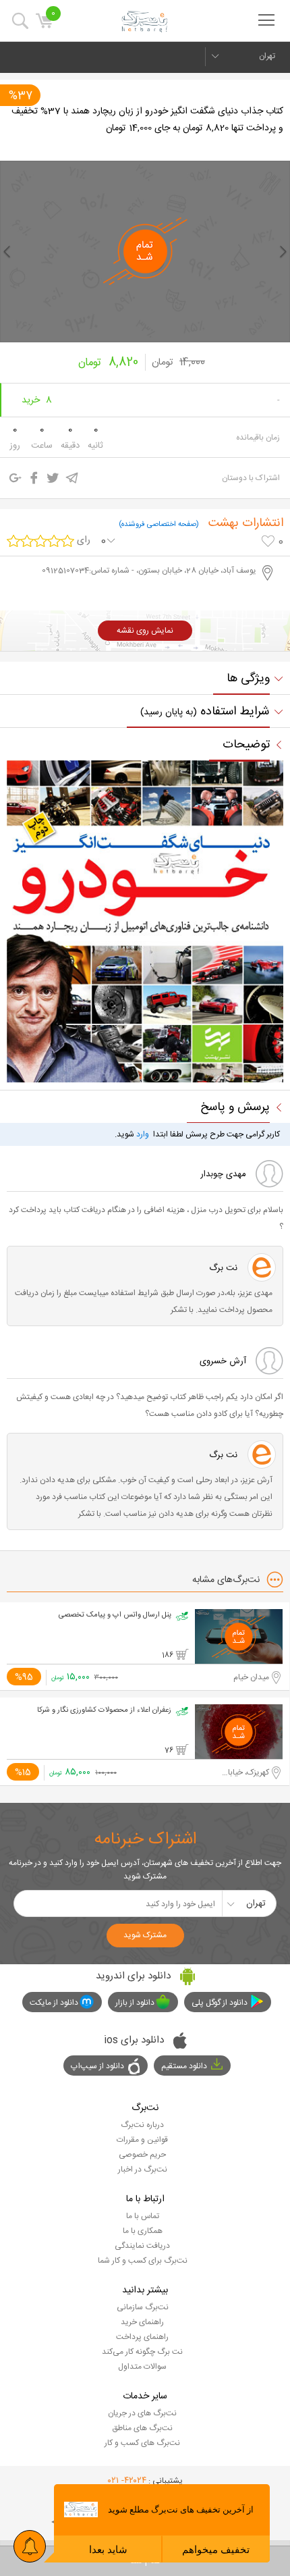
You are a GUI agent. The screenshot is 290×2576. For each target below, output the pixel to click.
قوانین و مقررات (142, 2140)
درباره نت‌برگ (142, 2125)
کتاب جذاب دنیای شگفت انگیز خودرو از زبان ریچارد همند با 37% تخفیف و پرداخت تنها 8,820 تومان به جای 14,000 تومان (147, 120)
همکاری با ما (143, 2231)
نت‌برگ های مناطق (142, 2428)
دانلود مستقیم (184, 2066)
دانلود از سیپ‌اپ (97, 2066)
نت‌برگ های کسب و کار (142, 2443)
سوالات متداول (142, 2367)
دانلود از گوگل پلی (220, 2003)
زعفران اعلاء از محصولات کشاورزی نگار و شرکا (104, 1710)
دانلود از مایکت (54, 2003)
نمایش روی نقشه (145, 631)
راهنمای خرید (142, 2322)
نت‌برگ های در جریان (142, 2413)
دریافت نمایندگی (142, 2246)
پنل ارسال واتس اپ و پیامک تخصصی (115, 1615)
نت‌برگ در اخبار (143, 2170)
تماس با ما (143, 2216)
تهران (267, 56)
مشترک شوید (145, 1935)
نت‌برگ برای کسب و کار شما (143, 2261)
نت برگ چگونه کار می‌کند (142, 2352)
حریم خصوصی (142, 2155)
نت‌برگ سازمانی (143, 2307)
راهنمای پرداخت (142, 2337)
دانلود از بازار (135, 2003)
